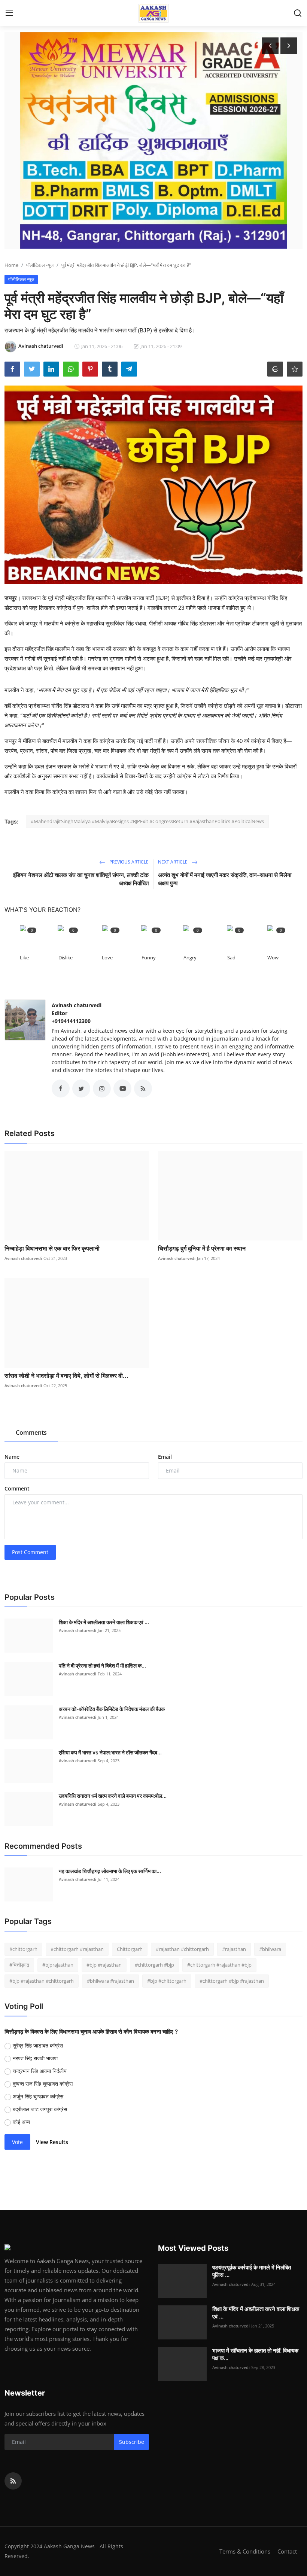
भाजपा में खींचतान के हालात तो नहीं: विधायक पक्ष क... (255, 2354)
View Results (52, 2142)
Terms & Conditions (245, 2551)
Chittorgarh (130, 1949)
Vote (17, 2142)
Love (107, 957)
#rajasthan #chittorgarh (182, 1949)
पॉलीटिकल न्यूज (40, 265)
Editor (60, 1013)
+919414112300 (71, 1021)
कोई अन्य (21, 2122)
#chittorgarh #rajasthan (77, 1949)
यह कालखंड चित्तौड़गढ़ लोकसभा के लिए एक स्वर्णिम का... (110, 1871)
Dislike (66, 957)
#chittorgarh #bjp (154, 1965)
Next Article (173, 862)
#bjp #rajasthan (104, 1965)
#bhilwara (270, 1949)
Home (11, 265)
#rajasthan (234, 1949)
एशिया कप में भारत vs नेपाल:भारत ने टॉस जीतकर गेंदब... (110, 1752)
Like (24, 957)
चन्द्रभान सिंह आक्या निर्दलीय (40, 2071)
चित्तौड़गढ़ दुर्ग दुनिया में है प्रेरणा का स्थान (202, 1248)
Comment (17, 1488)
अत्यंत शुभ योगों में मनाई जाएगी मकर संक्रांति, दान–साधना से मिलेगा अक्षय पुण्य (225, 879)
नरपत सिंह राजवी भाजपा (35, 2058)
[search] (298, 13)
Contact (287, 2551)
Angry (190, 957)
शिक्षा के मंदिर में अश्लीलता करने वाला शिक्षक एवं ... (104, 1622)
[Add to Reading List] (295, 369)
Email (165, 1457)
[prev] (270, 46)
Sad (231, 957)
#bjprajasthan (58, 1965)
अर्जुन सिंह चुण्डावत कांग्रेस (38, 2096)
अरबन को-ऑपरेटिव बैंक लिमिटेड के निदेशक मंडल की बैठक (112, 1709)
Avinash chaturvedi (77, 1005)
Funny (149, 957)
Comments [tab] (31, 1432)
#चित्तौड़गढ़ (19, 1965)
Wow (273, 957)
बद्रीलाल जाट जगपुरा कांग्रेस (40, 2109)
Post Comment (30, 1552)
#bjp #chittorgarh (167, 1981)
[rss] (13, 2481)
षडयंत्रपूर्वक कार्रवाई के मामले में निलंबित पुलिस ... (252, 2271)
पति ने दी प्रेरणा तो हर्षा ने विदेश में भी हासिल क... (102, 1665)
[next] (289, 46)
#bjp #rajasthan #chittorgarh (42, 1981)
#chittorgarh (23, 1949)
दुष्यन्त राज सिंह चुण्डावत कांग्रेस (43, 2084)
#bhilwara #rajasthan (110, 1981)
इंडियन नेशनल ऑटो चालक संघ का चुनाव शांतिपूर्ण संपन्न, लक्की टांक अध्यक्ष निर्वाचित (81, 879)
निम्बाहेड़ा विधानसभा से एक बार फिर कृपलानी (52, 1248)
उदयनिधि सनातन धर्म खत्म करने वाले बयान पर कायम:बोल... (113, 1796)
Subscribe (132, 2442)
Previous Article (128, 862)
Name (12, 1457)
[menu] (9, 13)
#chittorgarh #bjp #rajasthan (232, 1981)
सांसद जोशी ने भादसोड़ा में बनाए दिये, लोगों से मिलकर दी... (66, 1376)
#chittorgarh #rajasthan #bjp (219, 1965)
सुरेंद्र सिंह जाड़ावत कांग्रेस (38, 2045)
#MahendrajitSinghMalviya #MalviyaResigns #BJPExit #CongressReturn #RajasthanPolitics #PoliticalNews (147, 821)
